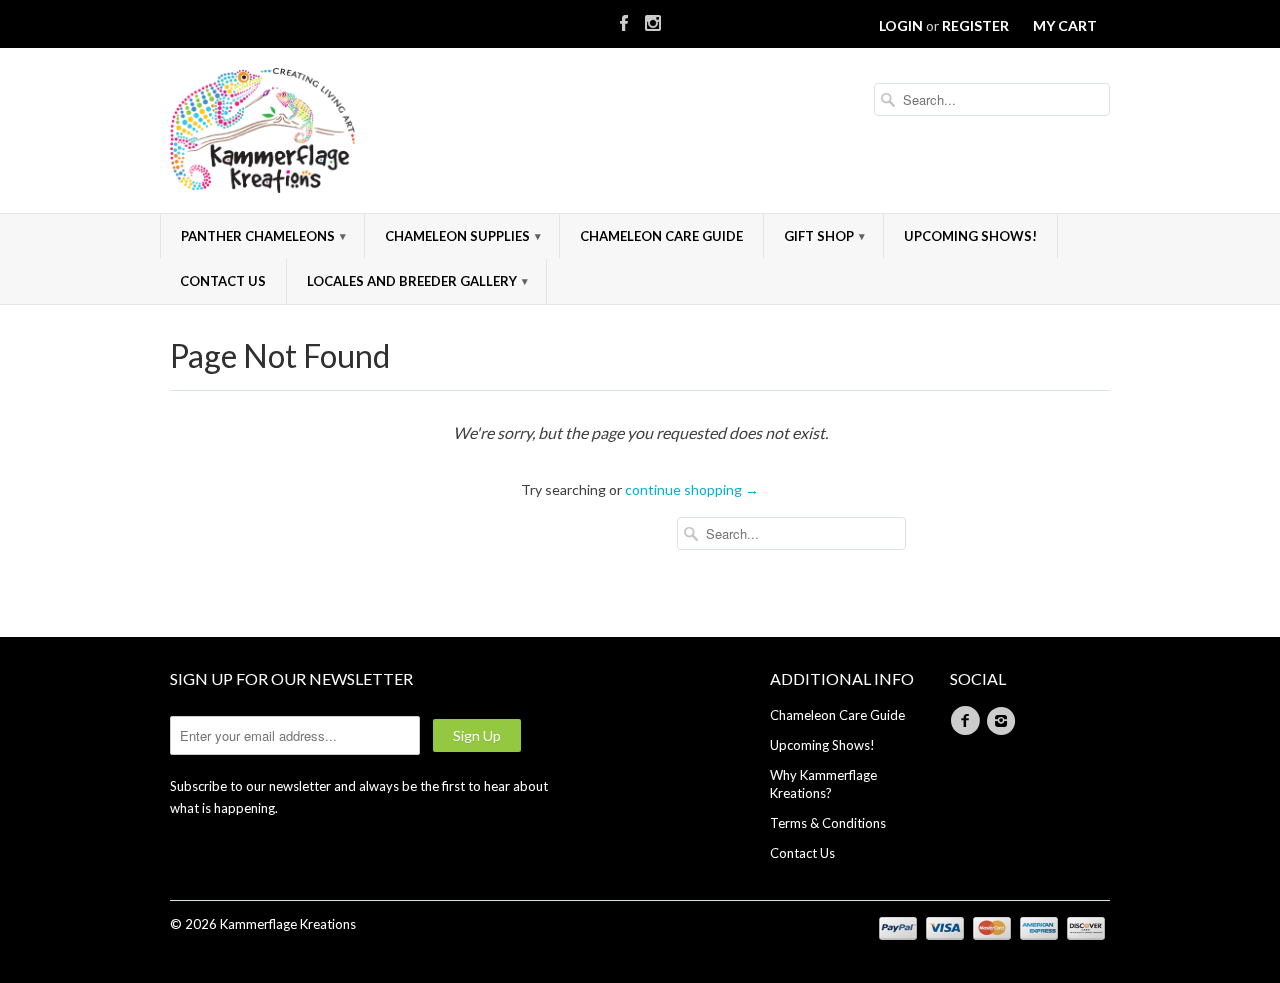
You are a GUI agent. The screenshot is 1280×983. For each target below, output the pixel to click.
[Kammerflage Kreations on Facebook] (624, 19)
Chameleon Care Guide (661, 236)
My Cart (1065, 25)
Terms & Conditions (828, 823)
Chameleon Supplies (463, 236)
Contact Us (223, 281)
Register (975, 25)
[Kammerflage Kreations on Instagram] (653, 19)
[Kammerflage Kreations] (320, 133)
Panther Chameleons (263, 236)
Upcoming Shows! (970, 236)
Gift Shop (824, 236)
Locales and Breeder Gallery (417, 281)
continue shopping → (692, 489)
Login (901, 25)
